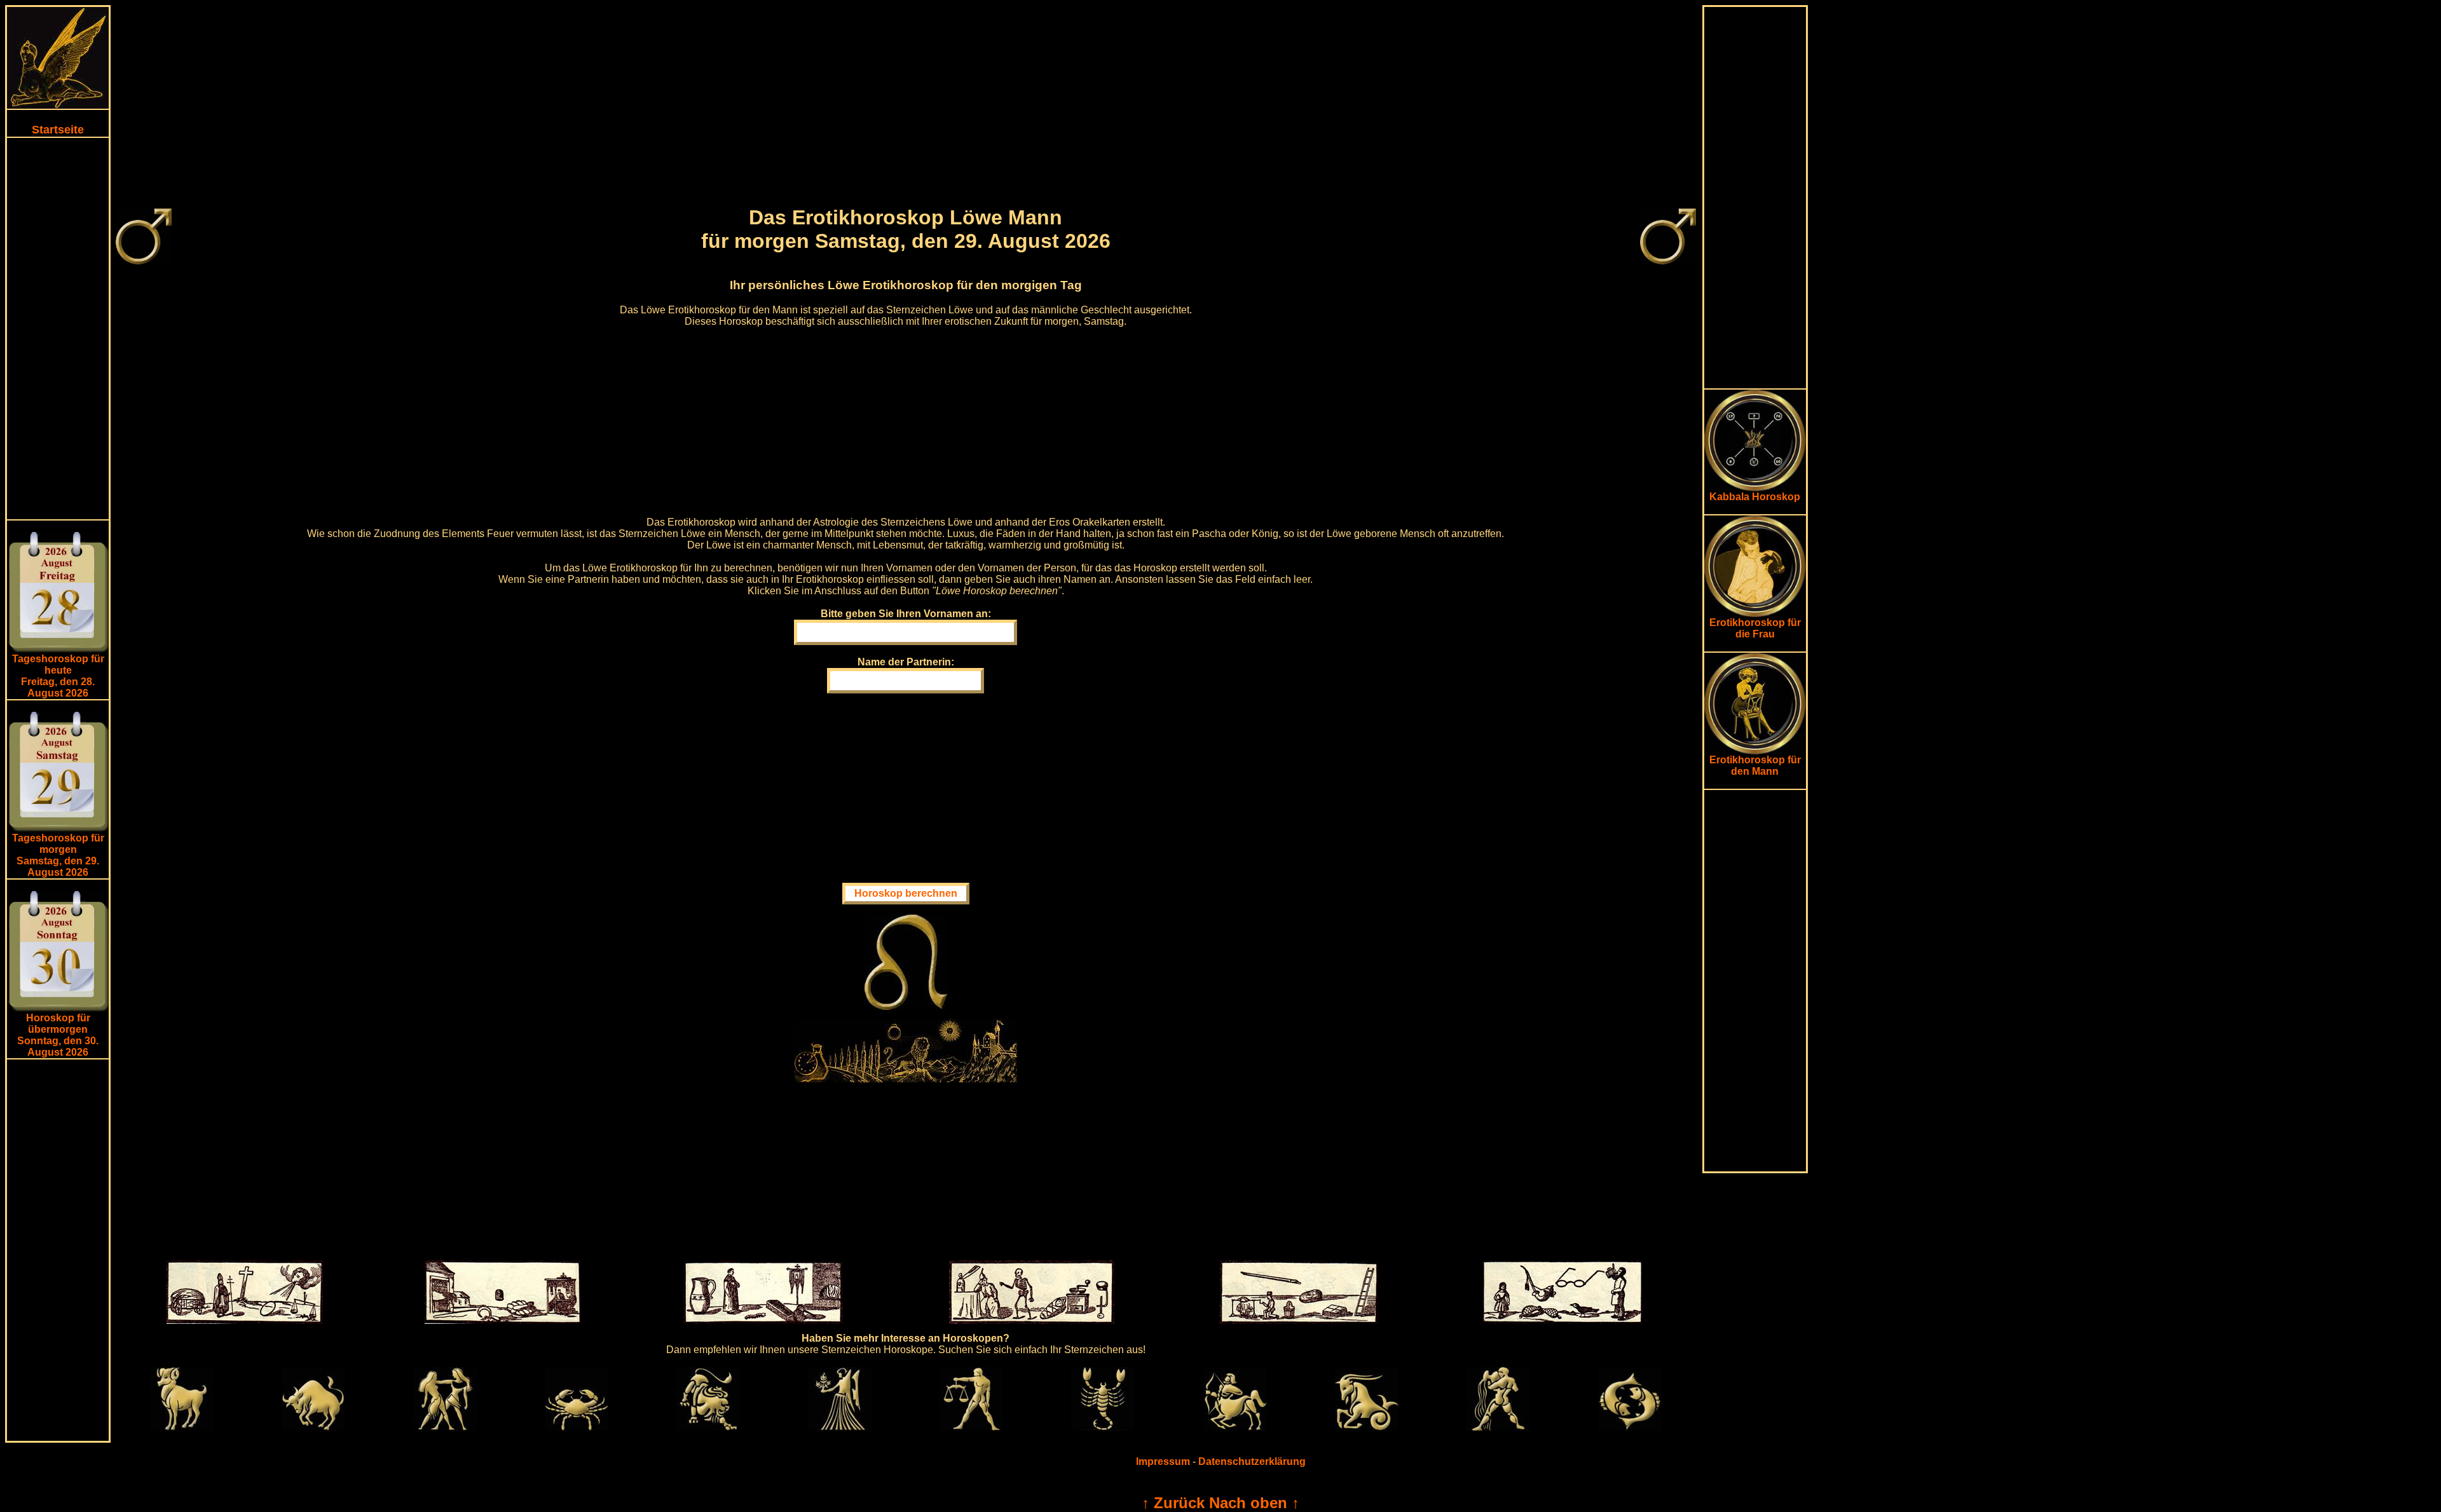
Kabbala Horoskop (1755, 497)
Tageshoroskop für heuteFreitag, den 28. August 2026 (58, 676)
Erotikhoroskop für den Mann (1755, 766)
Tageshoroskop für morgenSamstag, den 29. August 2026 (58, 855)
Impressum (1163, 1461)
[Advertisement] (58, 329)
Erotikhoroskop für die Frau (1755, 628)
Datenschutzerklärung (1252, 1461)
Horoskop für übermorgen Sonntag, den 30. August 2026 (58, 1035)
